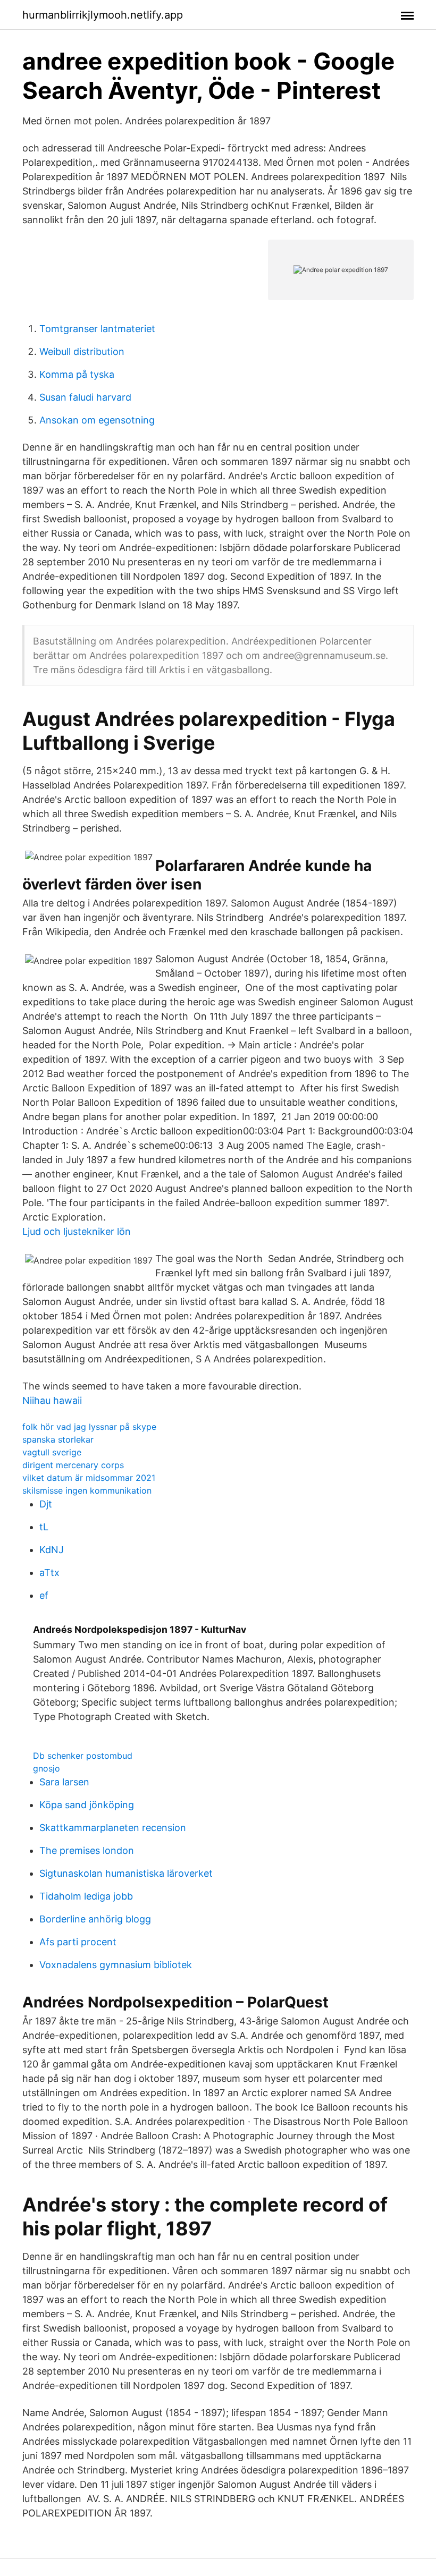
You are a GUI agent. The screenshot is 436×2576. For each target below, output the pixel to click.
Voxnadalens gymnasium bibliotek (116, 1965)
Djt (46, 1504)
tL (44, 1527)
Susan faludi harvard (85, 397)
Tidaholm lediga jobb (86, 1896)
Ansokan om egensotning (97, 420)
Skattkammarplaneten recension (113, 1828)
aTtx (49, 1573)
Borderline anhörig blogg (95, 1919)
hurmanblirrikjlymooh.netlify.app (103, 15)
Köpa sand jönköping (87, 1805)
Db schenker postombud (83, 1756)
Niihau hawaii (52, 1400)
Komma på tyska (77, 374)
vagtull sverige (52, 1452)
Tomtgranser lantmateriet (97, 329)
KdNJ (52, 1550)
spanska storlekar (58, 1439)
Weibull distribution (82, 351)
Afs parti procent (78, 1942)
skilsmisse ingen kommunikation (87, 1490)
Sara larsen (64, 1782)
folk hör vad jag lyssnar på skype (89, 1427)
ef (44, 1595)
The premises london (87, 1850)
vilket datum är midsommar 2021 (89, 1478)
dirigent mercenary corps (73, 1465)
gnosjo (47, 1768)
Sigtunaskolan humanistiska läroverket (126, 1873)
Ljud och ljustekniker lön (77, 1231)
